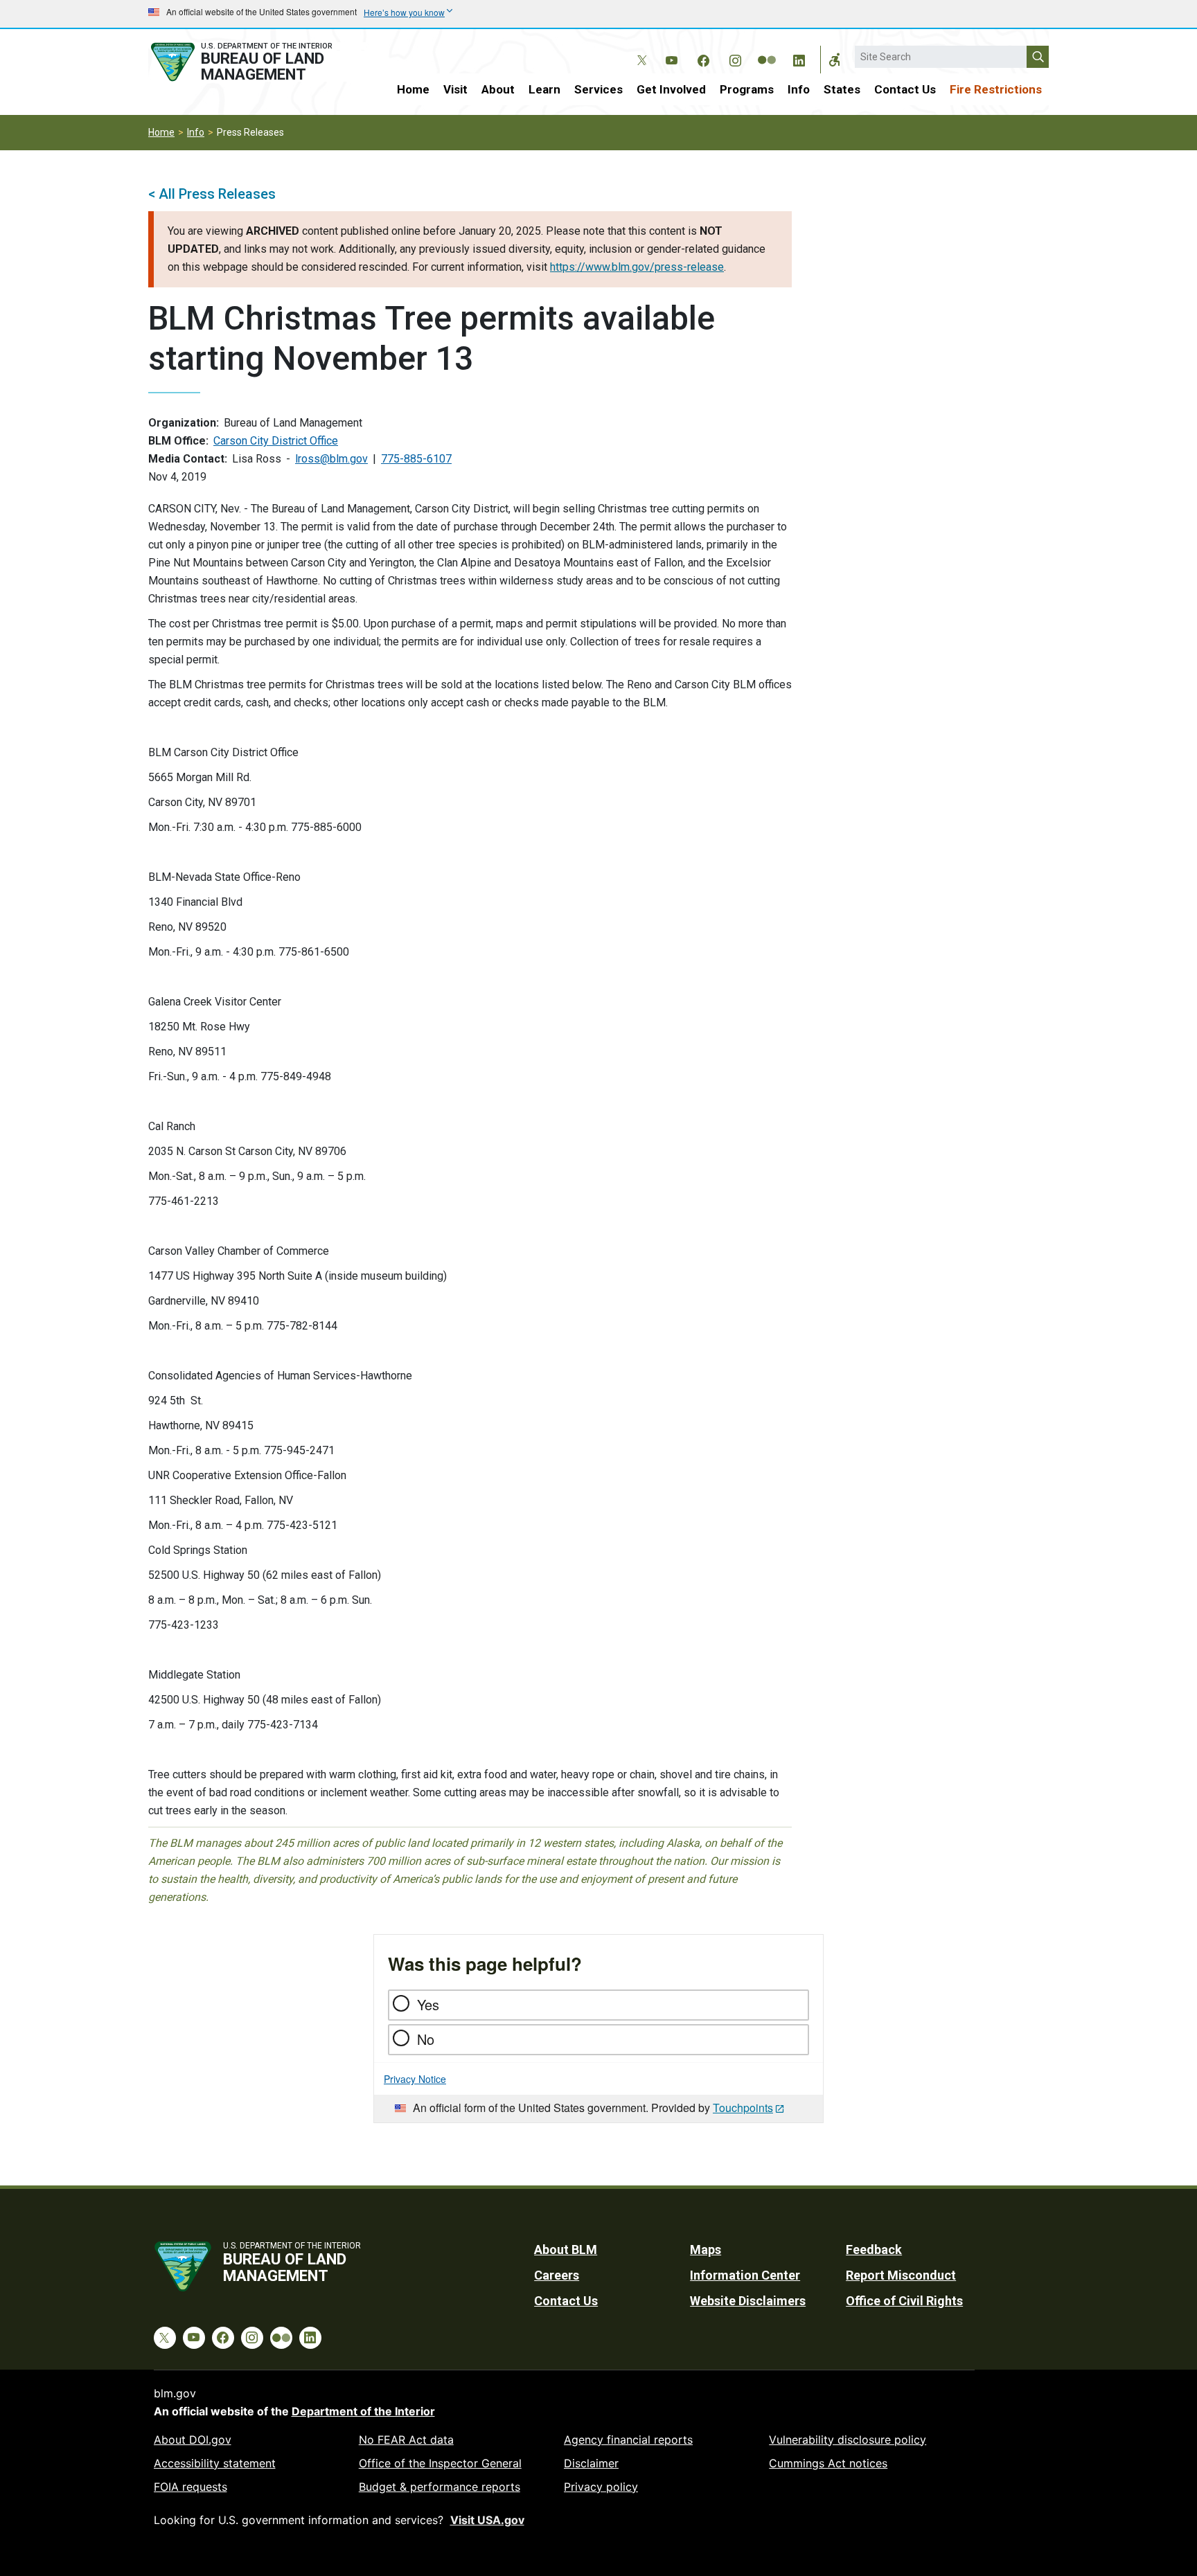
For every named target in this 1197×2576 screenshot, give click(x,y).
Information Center (745, 2275)
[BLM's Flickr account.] (767, 50)
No (426, 2039)
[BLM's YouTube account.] (671, 58)
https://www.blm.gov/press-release (637, 267)
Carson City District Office (276, 441)
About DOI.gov (193, 2440)
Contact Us (905, 89)
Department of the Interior (363, 2411)
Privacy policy (601, 2487)
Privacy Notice (415, 2079)
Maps (706, 2249)
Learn (544, 89)
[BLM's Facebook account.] (703, 58)
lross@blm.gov (331, 459)
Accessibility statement (215, 2463)
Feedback (874, 2249)
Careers (557, 2275)
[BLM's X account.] (639, 50)
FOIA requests (190, 2487)
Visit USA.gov (487, 2520)
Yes (428, 2004)
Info (799, 89)
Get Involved (671, 89)
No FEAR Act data (406, 2440)
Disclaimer (591, 2463)
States (842, 89)
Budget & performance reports (440, 2487)
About (498, 89)
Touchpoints (743, 2108)
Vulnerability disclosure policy (848, 2440)
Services (598, 89)
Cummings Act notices (828, 2463)
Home (413, 89)
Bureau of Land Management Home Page (257, 62)
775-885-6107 (416, 459)
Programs (747, 89)
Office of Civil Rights (904, 2301)
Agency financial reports (628, 2440)
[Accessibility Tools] (835, 60)
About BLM (566, 2249)
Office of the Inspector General (440, 2463)
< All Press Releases (212, 194)
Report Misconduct (901, 2275)
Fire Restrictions (996, 89)
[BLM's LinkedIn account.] (799, 58)
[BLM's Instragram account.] (735, 58)
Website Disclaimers (748, 2301)
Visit (455, 89)
